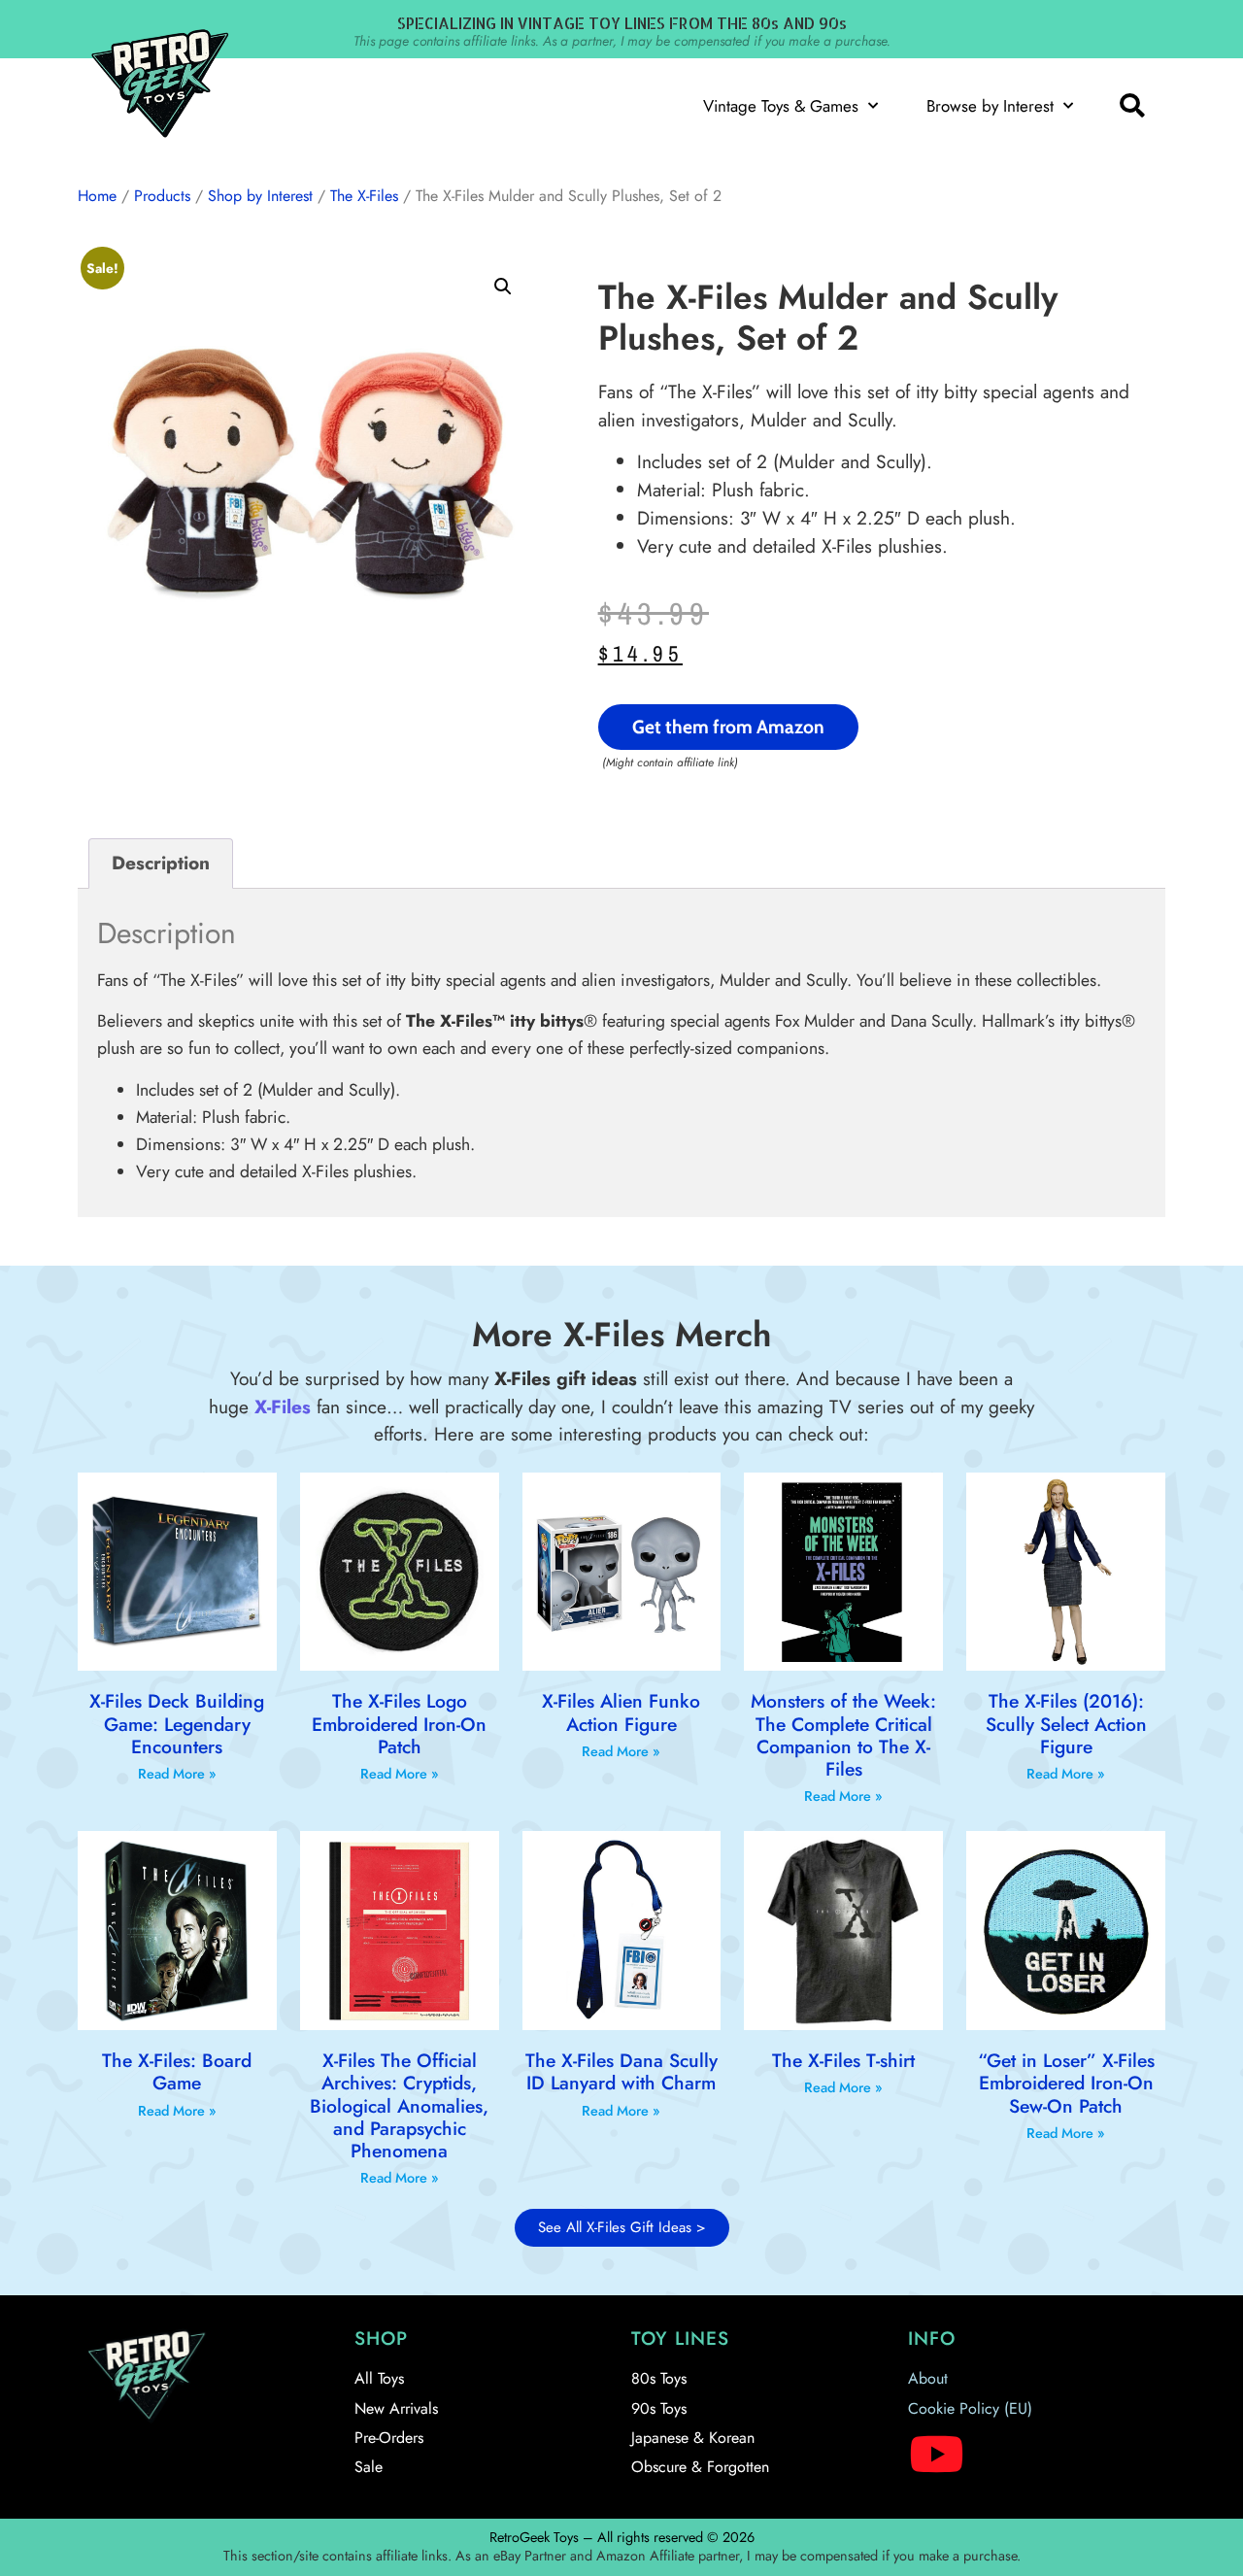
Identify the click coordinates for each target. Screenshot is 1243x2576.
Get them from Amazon (728, 727)
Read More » (177, 1774)
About (928, 2378)
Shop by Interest (260, 196)
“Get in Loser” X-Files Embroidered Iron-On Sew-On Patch (1066, 2083)
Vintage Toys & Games (781, 106)
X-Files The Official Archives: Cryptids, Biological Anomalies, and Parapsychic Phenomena (399, 2105)
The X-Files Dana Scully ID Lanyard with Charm (621, 2071)
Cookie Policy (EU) (970, 2408)
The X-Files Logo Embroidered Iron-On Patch (399, 1723)
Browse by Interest (990, 106)
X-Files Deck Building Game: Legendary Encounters (177, 1723)
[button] (1131, 106)
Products (162, 196)
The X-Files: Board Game (177, 2071)
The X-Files (364, 196)
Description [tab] (161, 863)
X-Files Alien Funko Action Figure (621, 1712)
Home (97, 196)
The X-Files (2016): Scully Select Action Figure (1066, 1723)
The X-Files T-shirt (843, 2060)
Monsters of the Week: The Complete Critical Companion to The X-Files (843, 1735)
